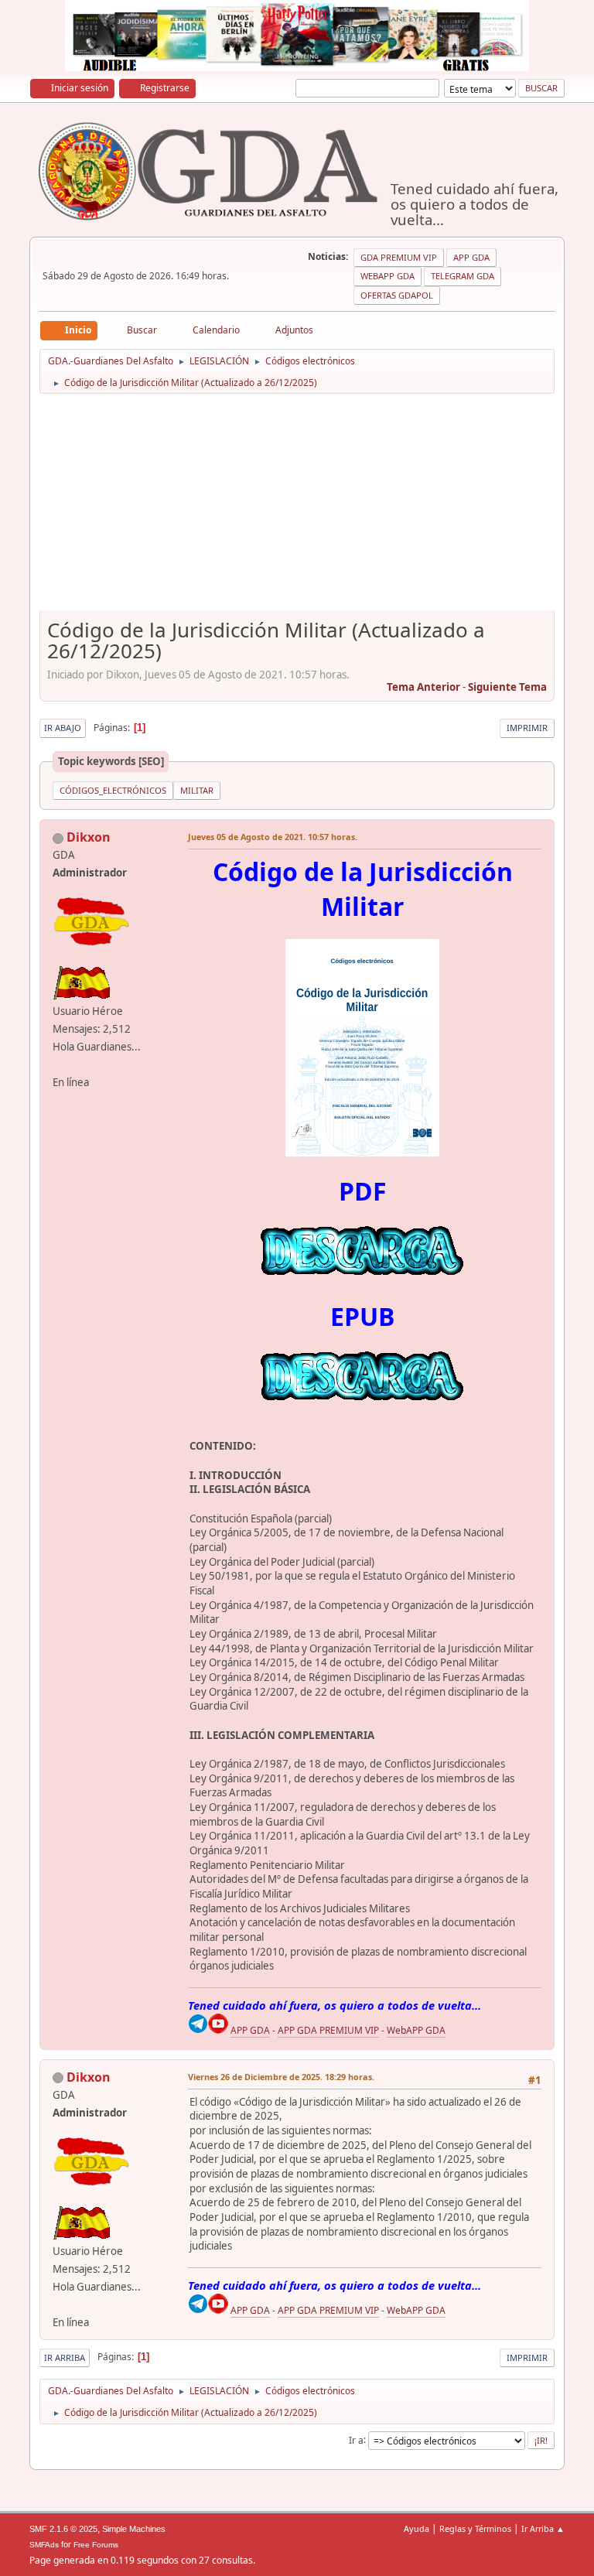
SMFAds (44, 2545)
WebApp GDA (387, 276)
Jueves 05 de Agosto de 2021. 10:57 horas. (273, 837)
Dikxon (89, 837)
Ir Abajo (63, 728)
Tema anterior (423, 687)
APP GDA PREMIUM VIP (328, 2030)
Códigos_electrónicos (113, 790)
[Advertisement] (297, 507)
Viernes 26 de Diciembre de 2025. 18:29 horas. (281, 2077)
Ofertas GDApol (397, 295)
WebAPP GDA (416, 2030)
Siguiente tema (507, 687)
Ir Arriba (65, 2357)
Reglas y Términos (475, 2528)
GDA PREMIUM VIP (399, 257)
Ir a (356, 2439)
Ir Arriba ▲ (543, 2528)
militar (197, 790)
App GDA (471, 257)
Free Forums (96, 2545)
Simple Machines (134, 2529)
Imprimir (527, 728)
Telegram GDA (463, 276)
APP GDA (250, 2030)
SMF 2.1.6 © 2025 (63, 2529)
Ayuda (416, 2528)
